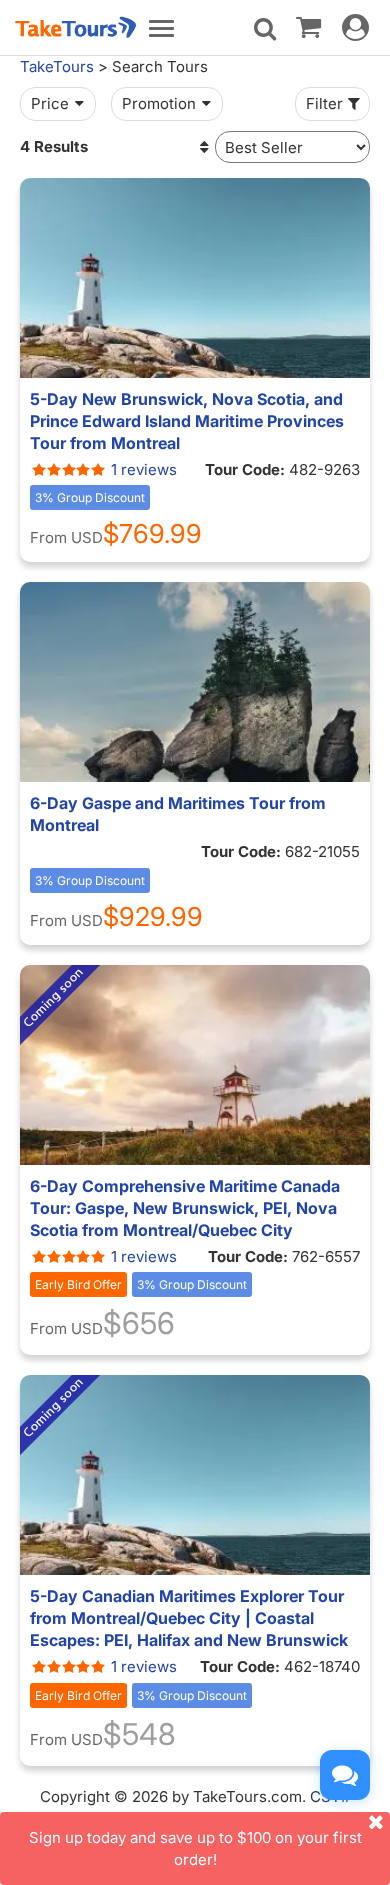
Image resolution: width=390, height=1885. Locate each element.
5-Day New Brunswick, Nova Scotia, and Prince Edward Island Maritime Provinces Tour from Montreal (187, 421)
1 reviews (144, 469)
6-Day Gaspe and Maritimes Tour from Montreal (178, 814)
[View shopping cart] (308, 26)
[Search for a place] (265, 29)
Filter (324, 103)
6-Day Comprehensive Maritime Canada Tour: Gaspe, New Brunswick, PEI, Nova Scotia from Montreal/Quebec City (185, 1208)
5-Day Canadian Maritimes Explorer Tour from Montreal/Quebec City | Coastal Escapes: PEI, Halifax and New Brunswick (189, 1618)
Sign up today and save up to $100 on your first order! (195, 1848)
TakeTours (57, 66)
